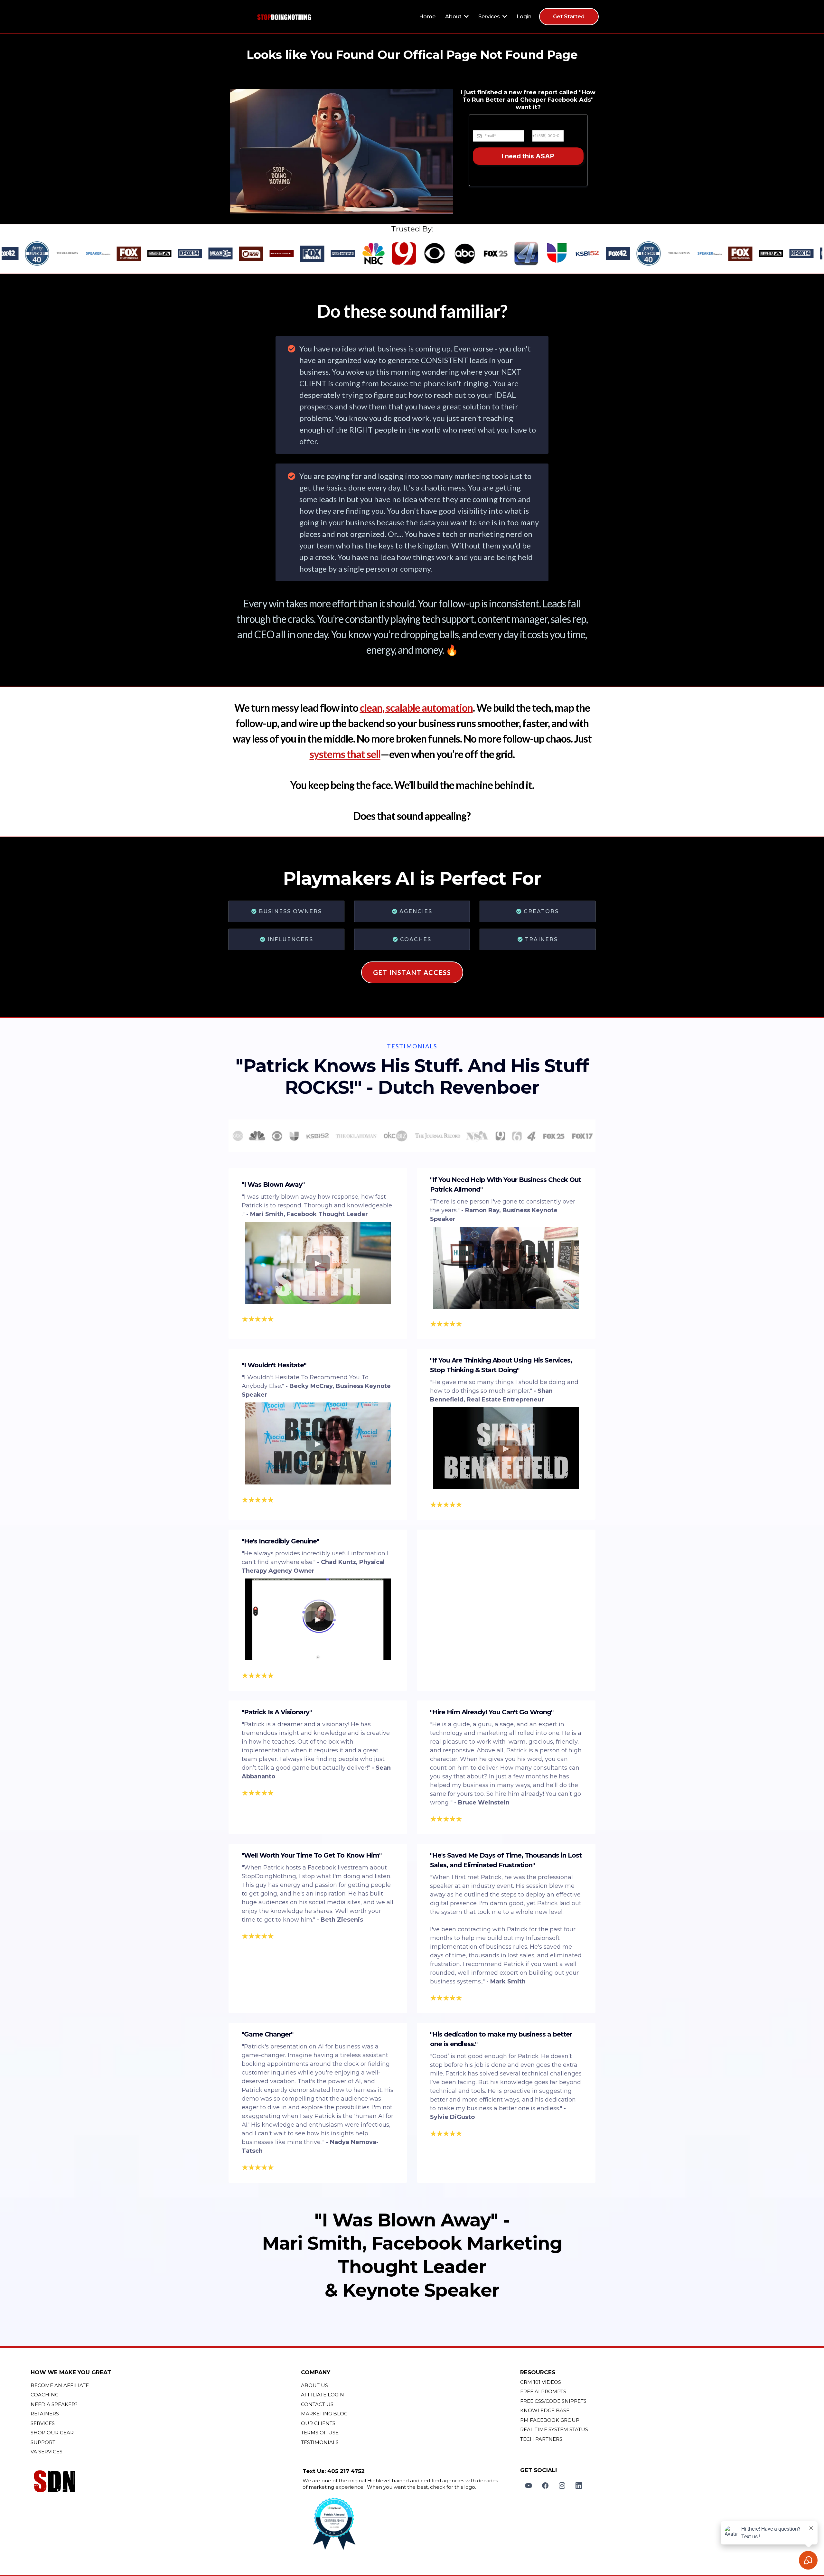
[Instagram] (562, 2486)
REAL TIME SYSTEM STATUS (554, 2429)
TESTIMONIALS (320, 2442)
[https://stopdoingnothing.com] (284, 17)
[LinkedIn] (579, 2486)
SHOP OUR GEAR (52, 2433)
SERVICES (43, 2423)
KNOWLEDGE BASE (545, 2410)
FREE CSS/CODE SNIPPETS (553, 2401)
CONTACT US (317, 2404)
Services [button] (490, 17)
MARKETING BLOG (324, 2414)
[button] (466, 17)
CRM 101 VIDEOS (541, 2382)
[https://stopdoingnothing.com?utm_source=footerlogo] (164, 2482)
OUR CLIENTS (318, 2423)
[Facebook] (545, 2486)
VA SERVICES (47, 2452)
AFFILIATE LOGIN (323, 2395)
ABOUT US (314, 2385)
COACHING (45, 2395)
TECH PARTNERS (541, 2439)
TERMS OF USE (320, 2433)
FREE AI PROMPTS (543, 2391)
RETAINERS (45, 2414)
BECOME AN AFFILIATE (60, 2385)
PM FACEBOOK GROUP (550, 2420)
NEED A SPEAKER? (54, 2404)
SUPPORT (43, 2442)
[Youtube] (529, 2486)
